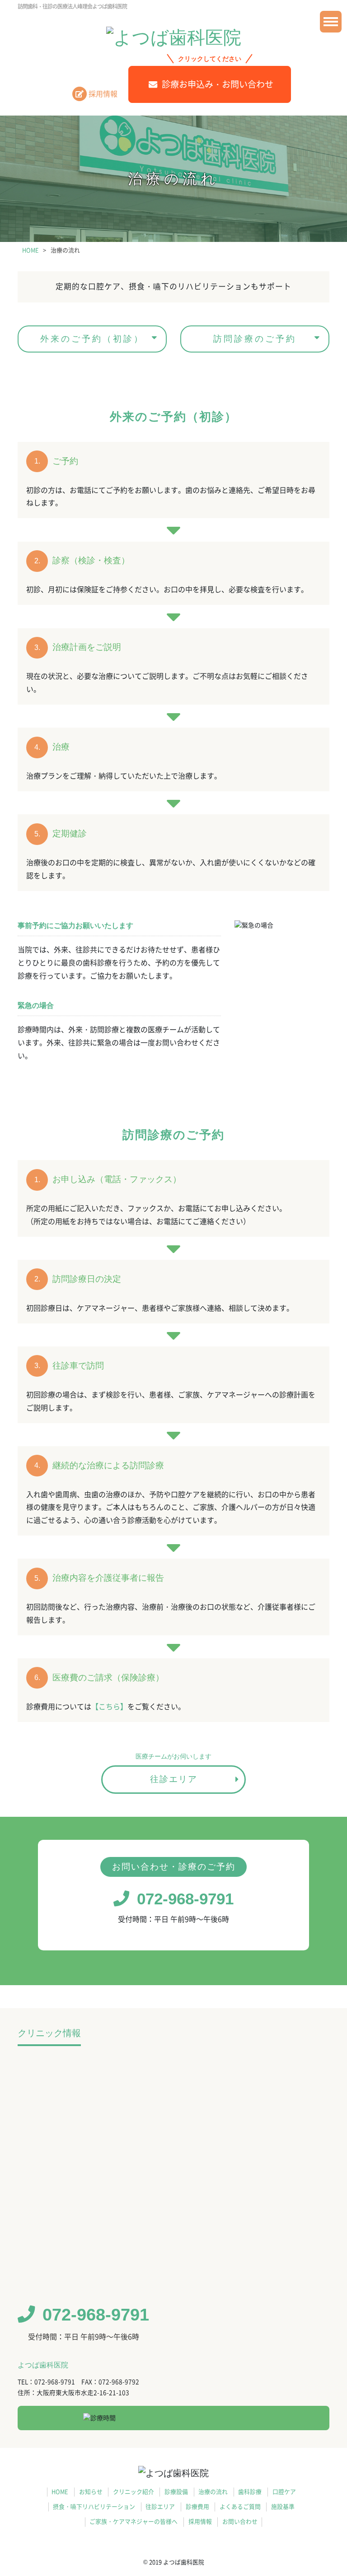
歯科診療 (250, 2492)
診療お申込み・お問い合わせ (218, 84)
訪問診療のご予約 (255, 339)
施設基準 (283, 2507)
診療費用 (197, 2507)
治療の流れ (213, 2492)
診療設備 (176, 2492)
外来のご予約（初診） (92, 339)
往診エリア (174, 1779)
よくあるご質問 (240, 2507)
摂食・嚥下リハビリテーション (94, 2507)
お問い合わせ (240, 2522)
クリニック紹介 (134, 2492)
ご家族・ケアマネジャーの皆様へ (134, 2522)
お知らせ (91, 2492)
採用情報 (103, 94)
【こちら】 (109, 1707)
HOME (60, 2492)
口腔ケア (284, 2492)
